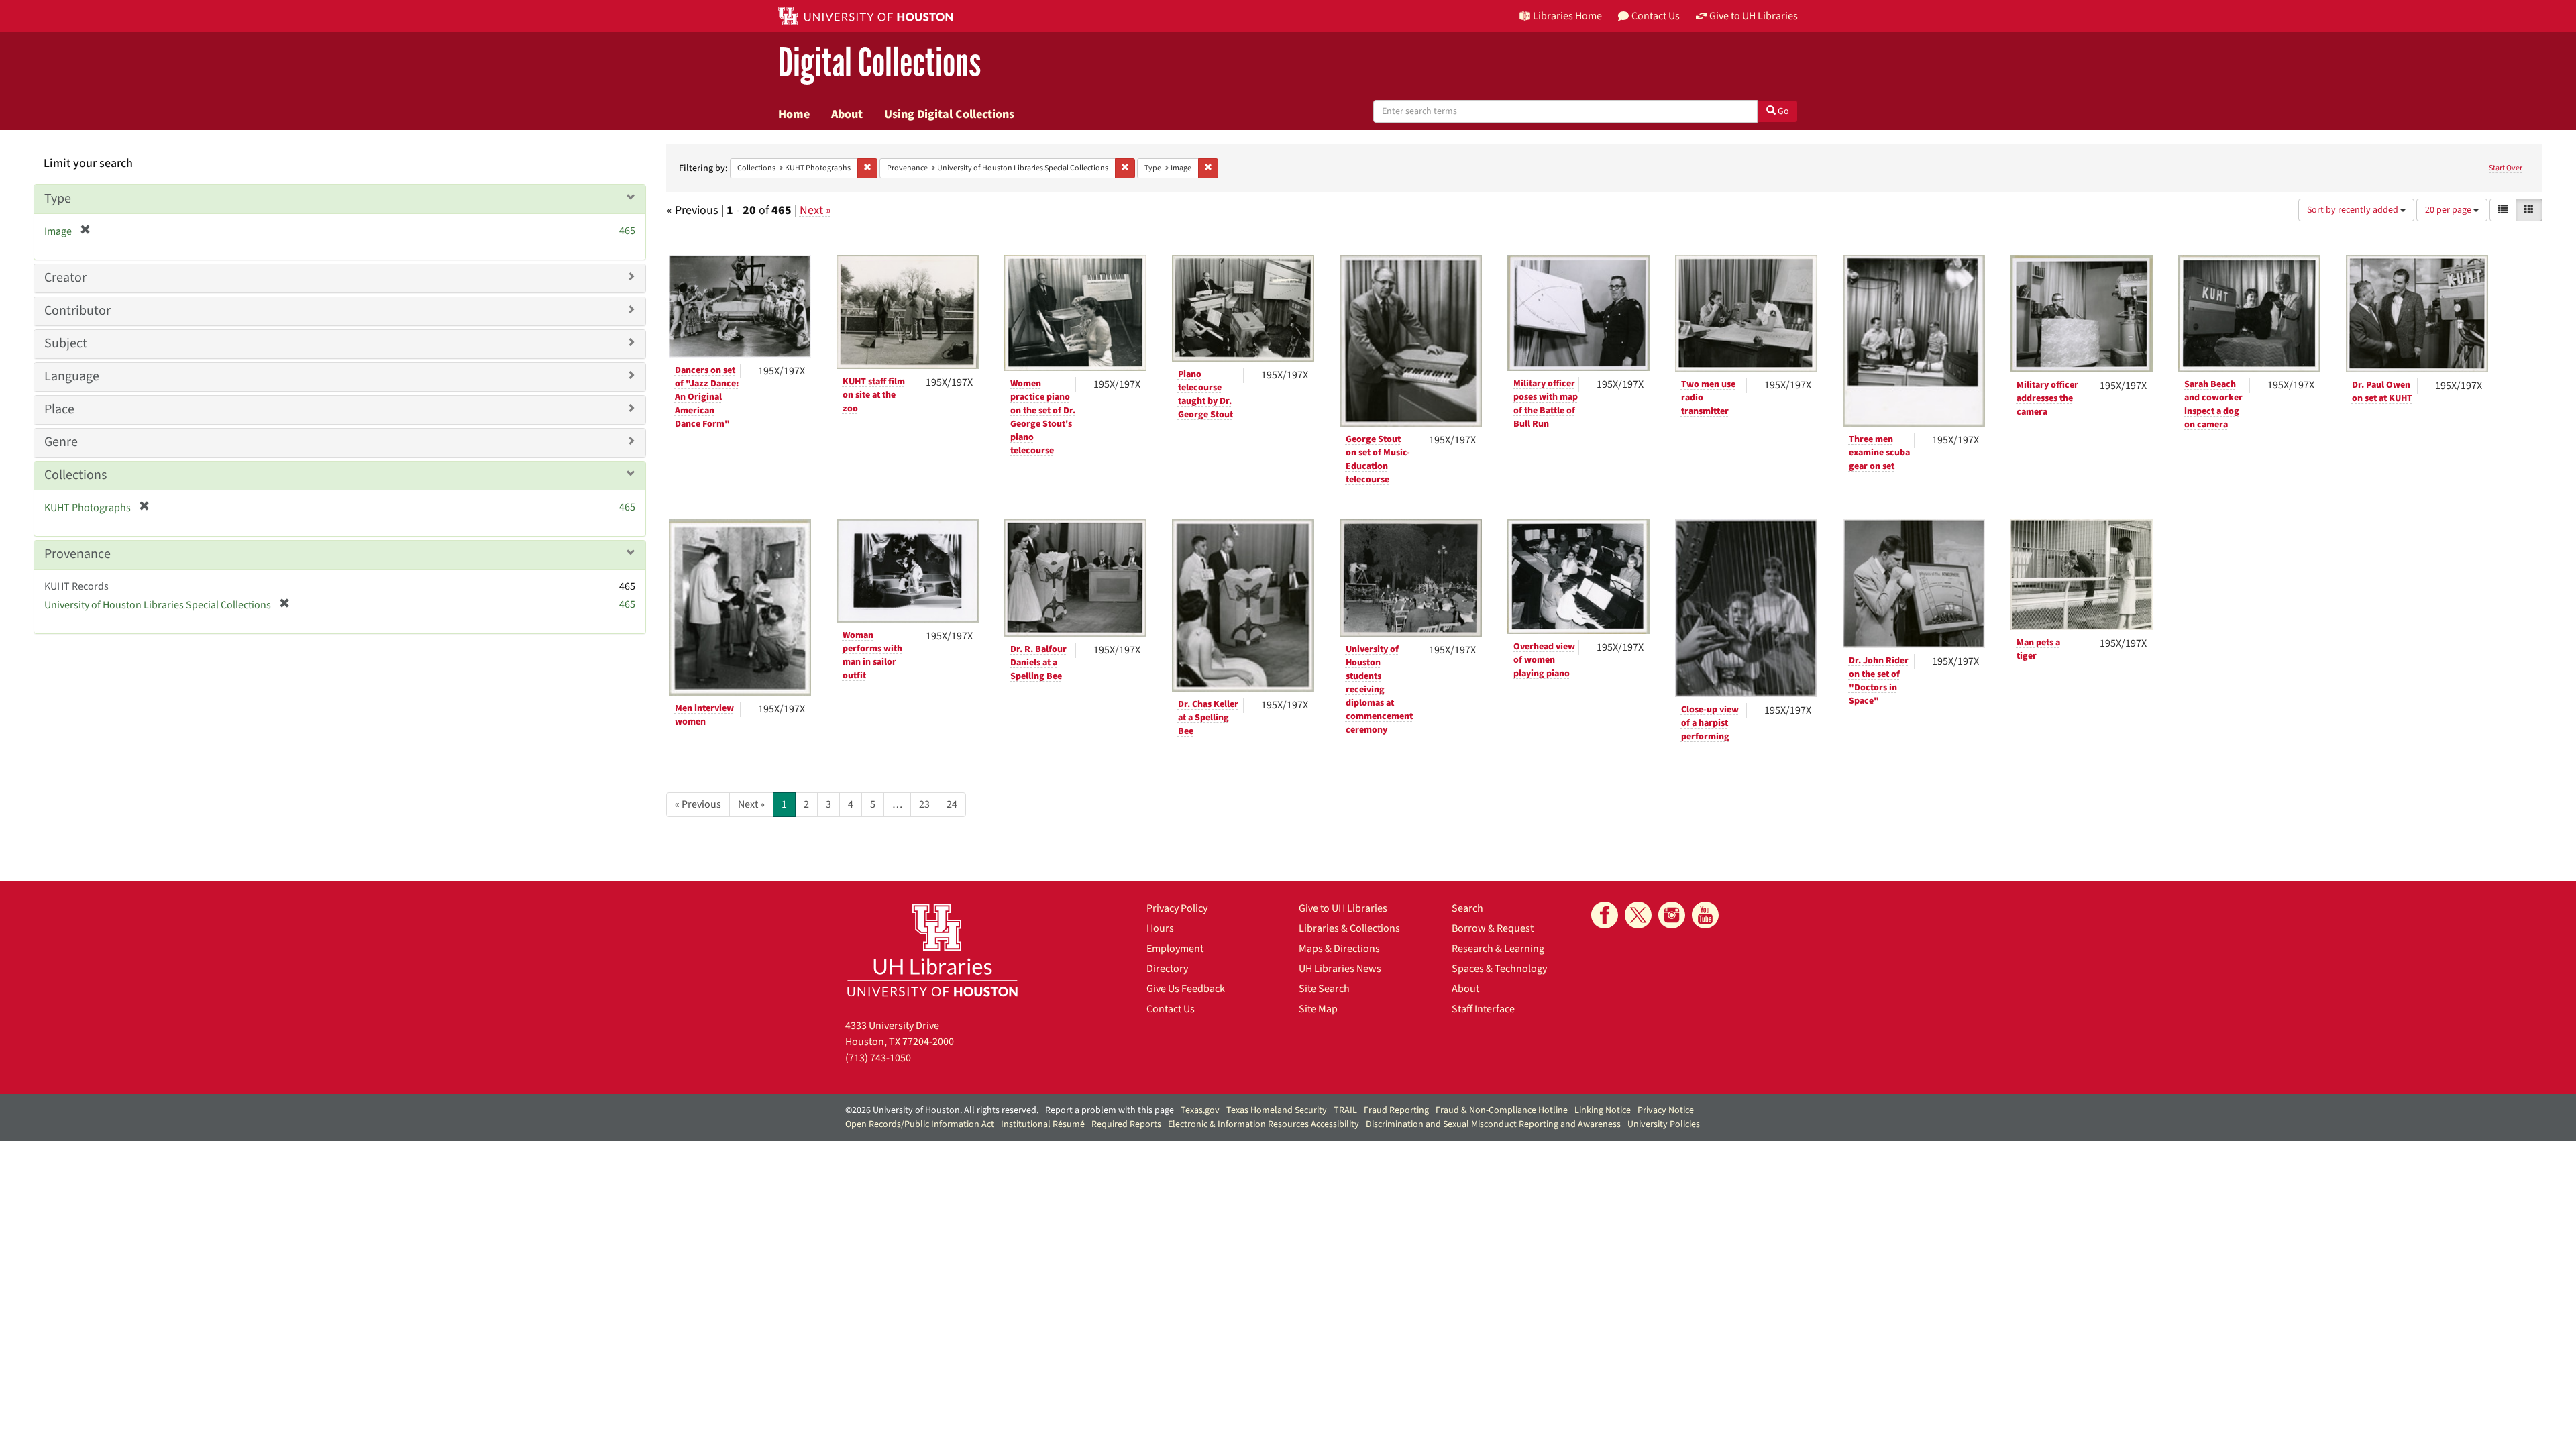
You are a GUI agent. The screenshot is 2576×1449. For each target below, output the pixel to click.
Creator (65, 278)
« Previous (698, 804)
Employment (1175, 949)
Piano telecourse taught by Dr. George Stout (1205, 394)
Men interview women (704, 715)
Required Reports (1126, 1124)
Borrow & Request (1493, 928)
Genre (61, 442)
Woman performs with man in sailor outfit (872, 655)
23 (924, 804)
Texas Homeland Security (1277, 1110)
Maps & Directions (1339, 949)
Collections (75, 475)
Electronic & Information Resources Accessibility (1264, 1124)
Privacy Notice (1666, 1110)
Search (1467, 908)
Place (59, 409)
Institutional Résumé (1043, 1124)
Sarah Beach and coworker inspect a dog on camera (2213, 405)
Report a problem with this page (1110, 1110)
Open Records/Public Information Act (920, 1124)
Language (72, 376)
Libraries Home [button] (1567, 16)
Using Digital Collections (949, 114)
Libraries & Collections (1349, 928)
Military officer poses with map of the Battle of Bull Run (1546, 404)
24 (952, 804)
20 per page (2449, 210)
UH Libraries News (1340, 969)
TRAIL (1345, 1110)
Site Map (1318, 1009)
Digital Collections (879, 63)
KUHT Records (76, 586)
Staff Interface (1483, 1009)
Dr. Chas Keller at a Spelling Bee (1208, 718)
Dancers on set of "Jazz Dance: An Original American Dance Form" (707, 397)
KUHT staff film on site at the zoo (874, 395)
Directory (1167, 969)
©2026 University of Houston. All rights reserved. (942, 1110)
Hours (1160, 928)
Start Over (2506, 168)
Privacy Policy (1177, 908)
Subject (66, 343)
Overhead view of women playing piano (1544, 660)
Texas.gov (1200, 1110)
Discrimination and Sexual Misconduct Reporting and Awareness (1493, 1124)
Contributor (77, 311)
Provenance (77, 554)
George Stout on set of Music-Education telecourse (1378, 460)
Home (794, 114)
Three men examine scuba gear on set (1879, 453)
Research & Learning (1498, 949)
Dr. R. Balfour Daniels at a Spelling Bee (1038, 663)
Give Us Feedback (1186, 989)
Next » (815, 210)
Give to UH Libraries (1343, 908)
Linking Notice (1603, 1110)
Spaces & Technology (1499, 969)
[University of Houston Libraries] (932, 950)
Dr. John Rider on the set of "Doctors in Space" (1879, 681)
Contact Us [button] (1656, 16)
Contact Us (1171, 1009)
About (847, 114)
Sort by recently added (2354, 210)
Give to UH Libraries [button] (1754, 16)
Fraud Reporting (1396, 1110)
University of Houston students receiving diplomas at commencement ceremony (1379, 690)
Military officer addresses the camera (2047, 398)
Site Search (1324, 989)
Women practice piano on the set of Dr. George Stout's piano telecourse (1043, 417)
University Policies (1664, 1124)
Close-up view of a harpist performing (1710, 723)
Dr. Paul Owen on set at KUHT (2382, 392)
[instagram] (1672, 915)
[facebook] (1605, 915)
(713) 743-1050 (878, 1058)
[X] (1638, 915)
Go (1782, 111)
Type (58, 199)
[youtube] (1705, 915)
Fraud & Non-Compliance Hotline (1502, 1110)
